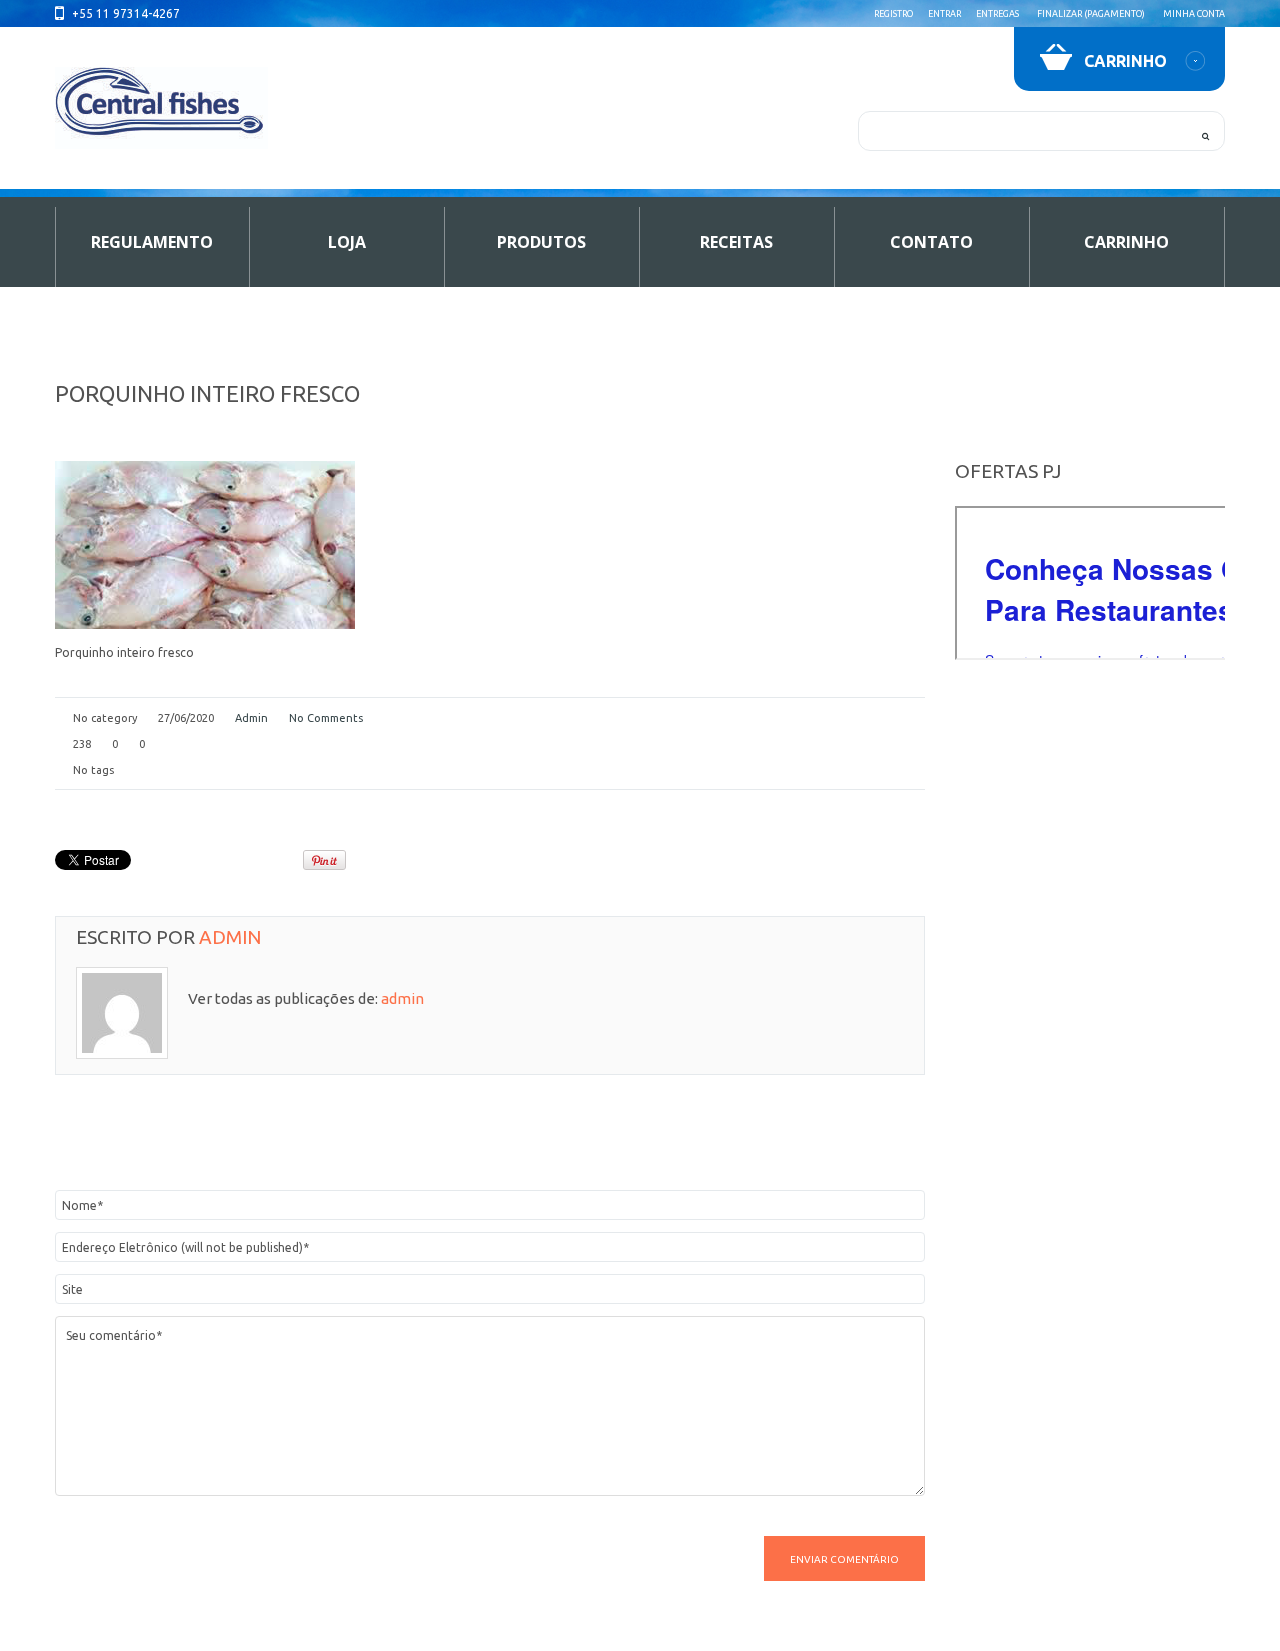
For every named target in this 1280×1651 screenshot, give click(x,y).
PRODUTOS (541, 242)
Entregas (997, 14)
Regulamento (152, 242)
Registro (893, 14)
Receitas (736, 242)
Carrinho (1126, 242)
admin (251, 718)
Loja (347, 242)
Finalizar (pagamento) (1091, 14)
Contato (931, 242)
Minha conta (1194, 14)
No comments (326, 718)
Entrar (944, 14)
